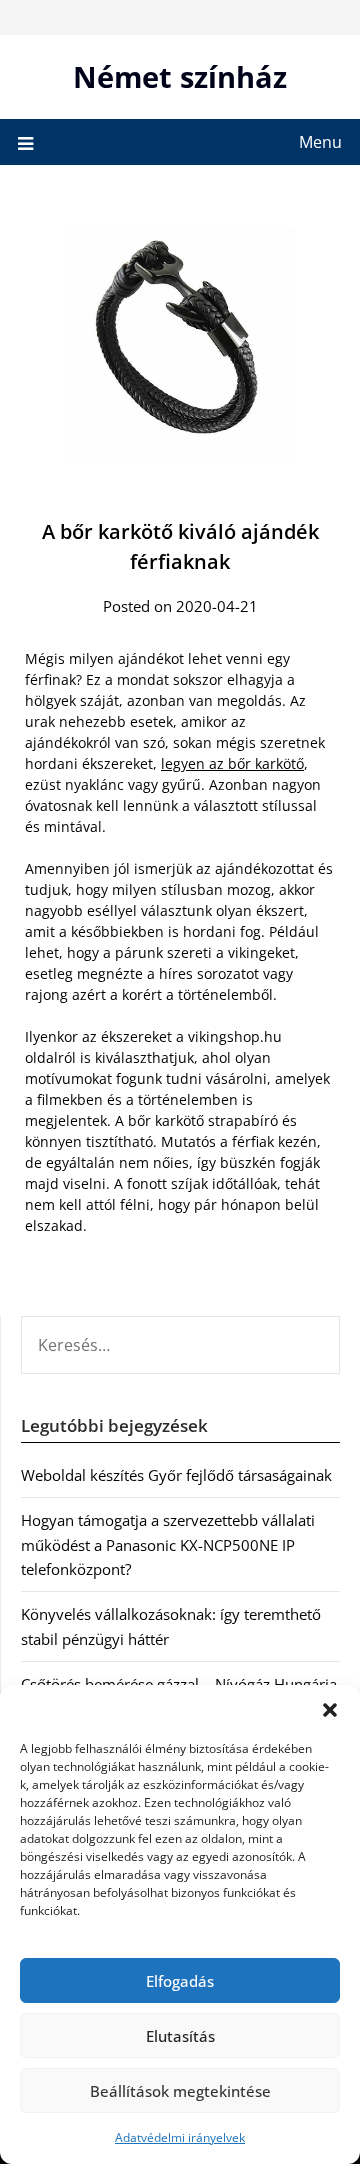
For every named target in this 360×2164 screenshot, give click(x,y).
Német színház (180, 76)
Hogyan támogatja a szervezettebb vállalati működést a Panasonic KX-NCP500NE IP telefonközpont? (168, 1544)
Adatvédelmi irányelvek (180, 2137)
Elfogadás (180, 1981)
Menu (320, 142)
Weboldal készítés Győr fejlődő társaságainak (176, 1475)
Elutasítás (180, 2036)
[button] (330, 1710)
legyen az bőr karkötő (232, 763)
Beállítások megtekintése (180, 2091)
